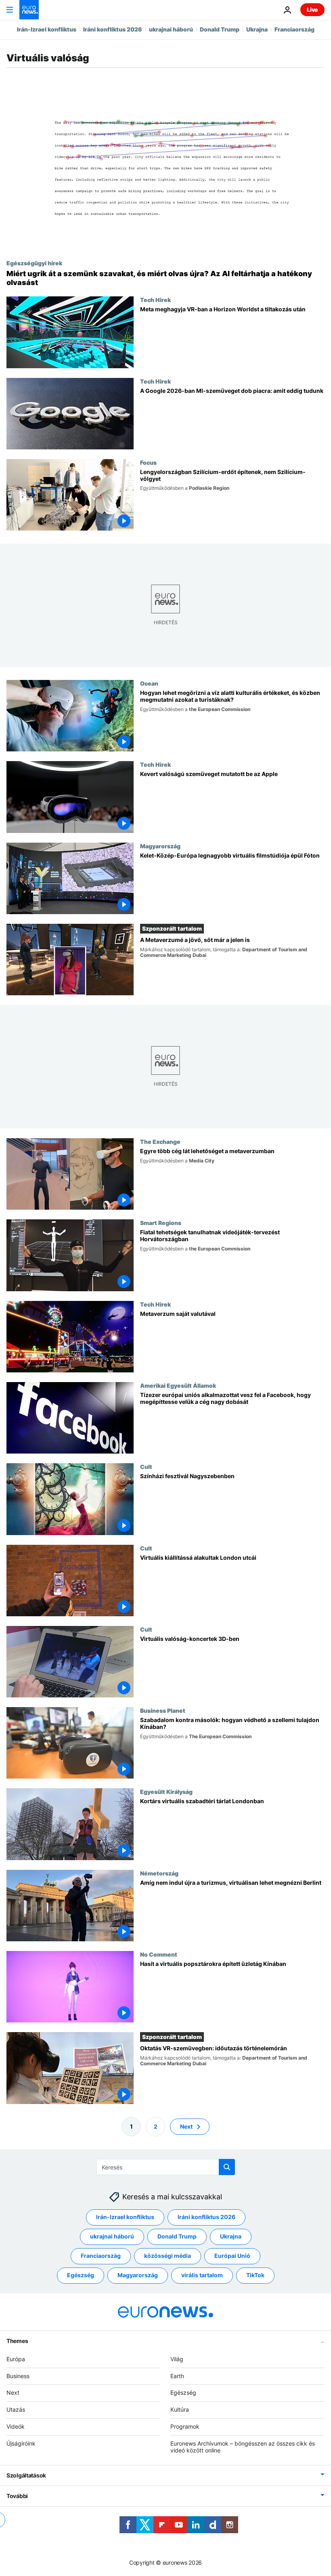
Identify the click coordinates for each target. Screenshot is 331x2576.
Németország (159, 1873)
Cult (146, 1466)
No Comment (159, 1954)
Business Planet (163, 1710)
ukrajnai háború (171, 29)
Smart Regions (161, 1223)
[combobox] (166, 2167)
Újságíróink (21, 2443)
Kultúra (180, 2409)
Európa (16, 2359)
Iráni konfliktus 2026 (113, 29)
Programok (185, 2426)
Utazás (16, 2409)
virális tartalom (202, 2275)
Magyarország (160, 846)
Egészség (81, 2275)
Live (312, 9)
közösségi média (168, 2256)
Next (186, 2126)
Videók (16, 2426)
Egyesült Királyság (166, 1791)
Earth (177, 2376)
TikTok (255, 2275)
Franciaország (294, 29)
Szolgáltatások (26, 2475)
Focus (148, 462)
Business (18, 2376)
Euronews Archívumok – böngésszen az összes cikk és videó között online (243, 2446)
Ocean (149, 683)
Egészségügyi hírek (34, 263)
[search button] (227, 2167)
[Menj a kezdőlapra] (29, 10)
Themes (17, 2340)
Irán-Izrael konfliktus (47, 29)
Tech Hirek (155, 300)
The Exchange (160, 1141)
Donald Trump (220, 29)
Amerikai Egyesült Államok (178, 1385)
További (17, 2496)
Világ (177, 2359)
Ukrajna (257, 29)
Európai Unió (232, 2256)
